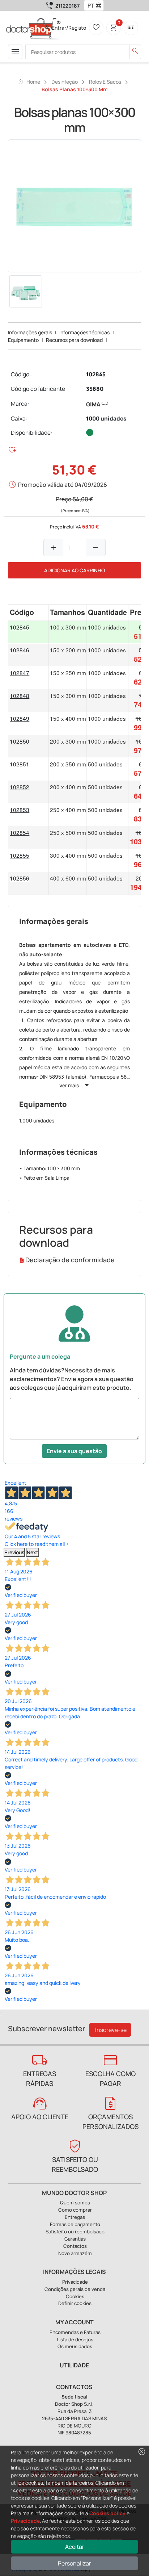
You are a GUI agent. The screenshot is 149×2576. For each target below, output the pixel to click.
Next (33, 1552)
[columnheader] (28, 612)
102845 (96, 374)
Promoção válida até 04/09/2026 (63, 485)
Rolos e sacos (105, 82)
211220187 (67, 6)
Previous (14, 1552)
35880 (95, 389)
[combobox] (89, 5)
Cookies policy (107, 2513)
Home (29, 81)
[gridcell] (28, 632)
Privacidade (25, 2521)
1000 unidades (106, 419)
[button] (100, 5)
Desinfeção (65, 82)
